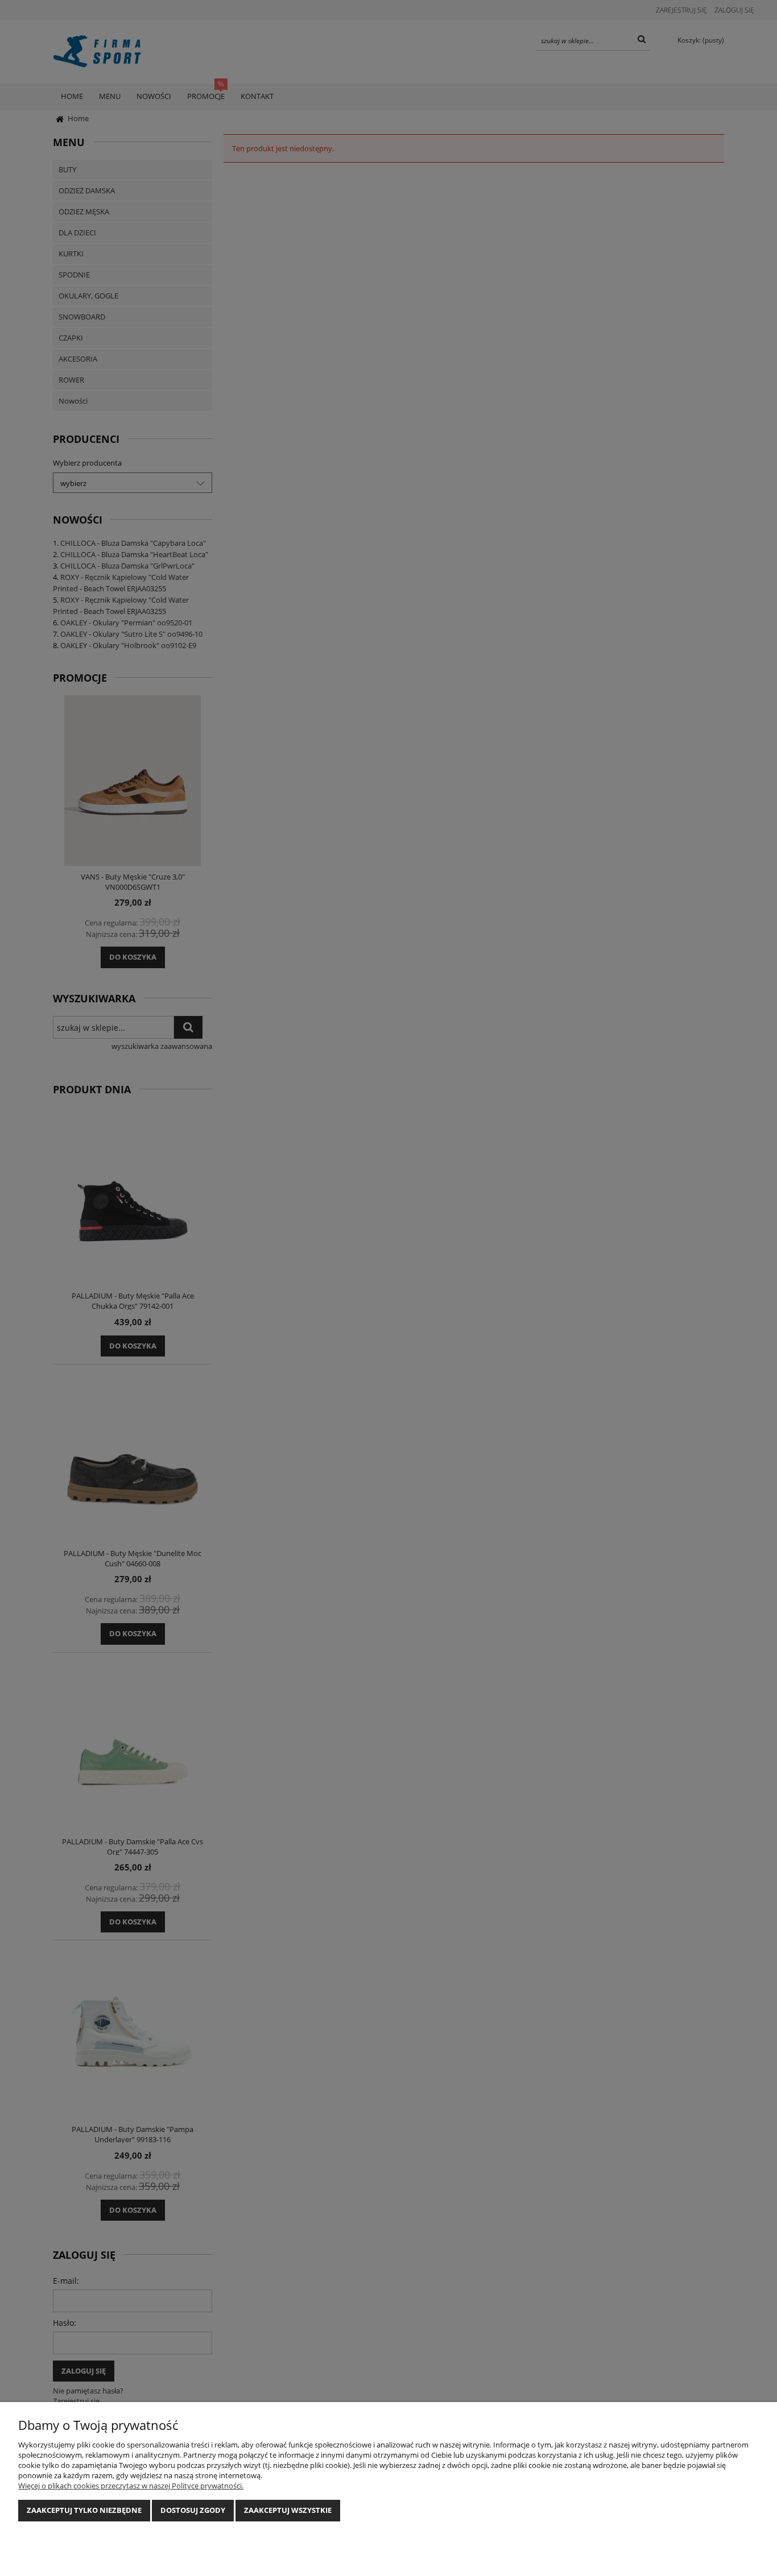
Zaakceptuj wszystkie (288, 2510)
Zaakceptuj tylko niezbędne (84, 2510)
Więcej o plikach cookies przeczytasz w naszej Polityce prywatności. (131, 2486)
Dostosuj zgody (193, 2510)
